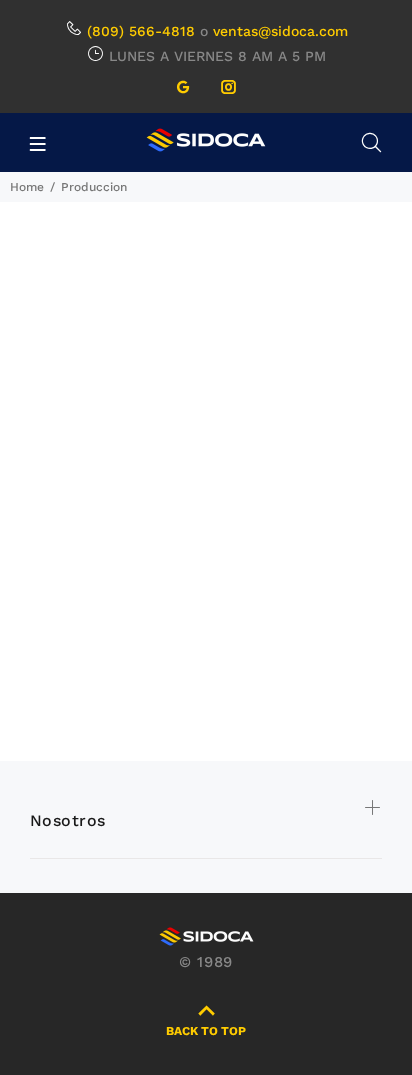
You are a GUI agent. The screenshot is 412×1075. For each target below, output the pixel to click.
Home (27, 187)
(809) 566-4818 (141, 31)
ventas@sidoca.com (280, 31)
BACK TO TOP (206, 1031)
